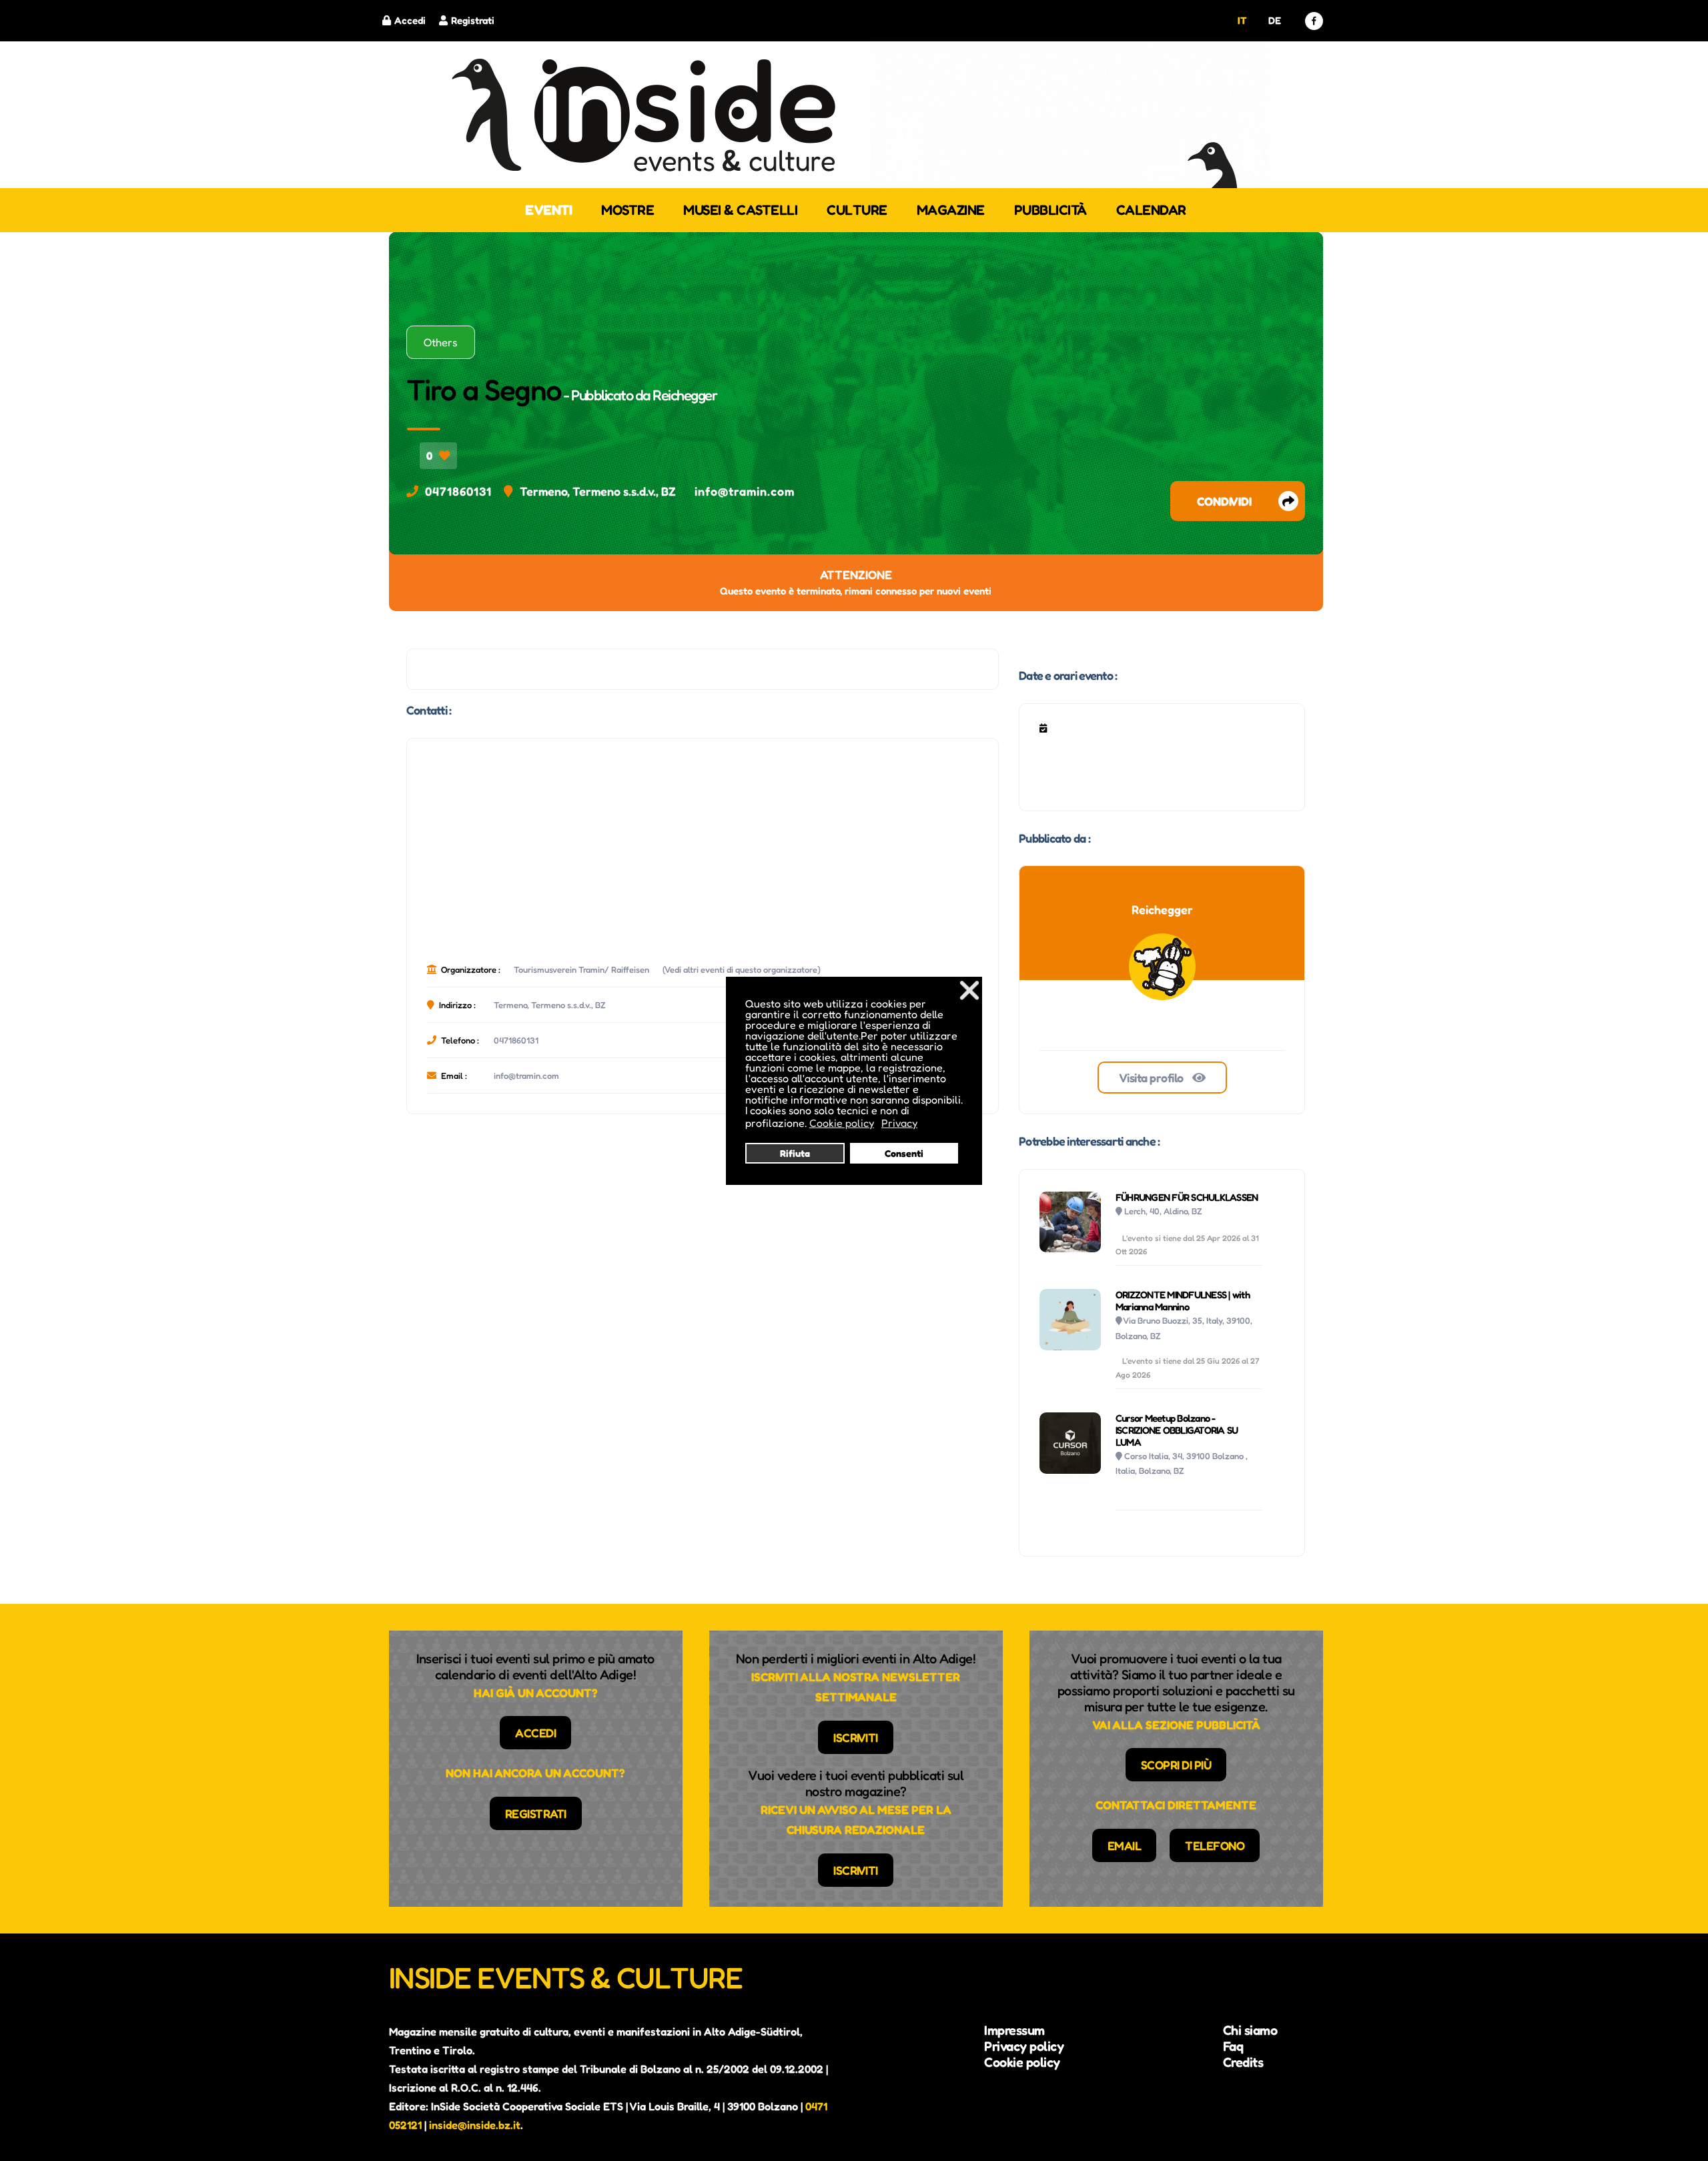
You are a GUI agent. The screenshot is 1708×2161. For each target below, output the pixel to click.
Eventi (548, 210)
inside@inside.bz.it (475, 2125)
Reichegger (685, 395)
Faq (1233, 2046)
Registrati (473, 20)
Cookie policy (1022, 2062)
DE (1274, 20)
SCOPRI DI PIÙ (1176, 1765)
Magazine (951, 210)
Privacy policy (1024, 2046)
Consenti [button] (904, 1153)
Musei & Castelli (740, 210)
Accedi (410, 20)
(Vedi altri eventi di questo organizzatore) (742, 969)
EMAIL (1125, 1845)
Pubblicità (1050, 210)
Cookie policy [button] (842, 1123)
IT (1242, 20)
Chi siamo (1250, 2030)
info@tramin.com (745, 491)
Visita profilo (1153, 1077)
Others (441, 342)
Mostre (627, 210)
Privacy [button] (899, 1123)
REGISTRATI (536, 1813)
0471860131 (458, 491)
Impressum (1014, 2030)
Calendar (1151, 210)
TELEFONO (1215, 1845)
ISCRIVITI (856, 1737)
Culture (857, 210)
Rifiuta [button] (795, 1153)
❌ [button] (969, 990)
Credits (1243, 2062)
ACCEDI (535, 1733)
